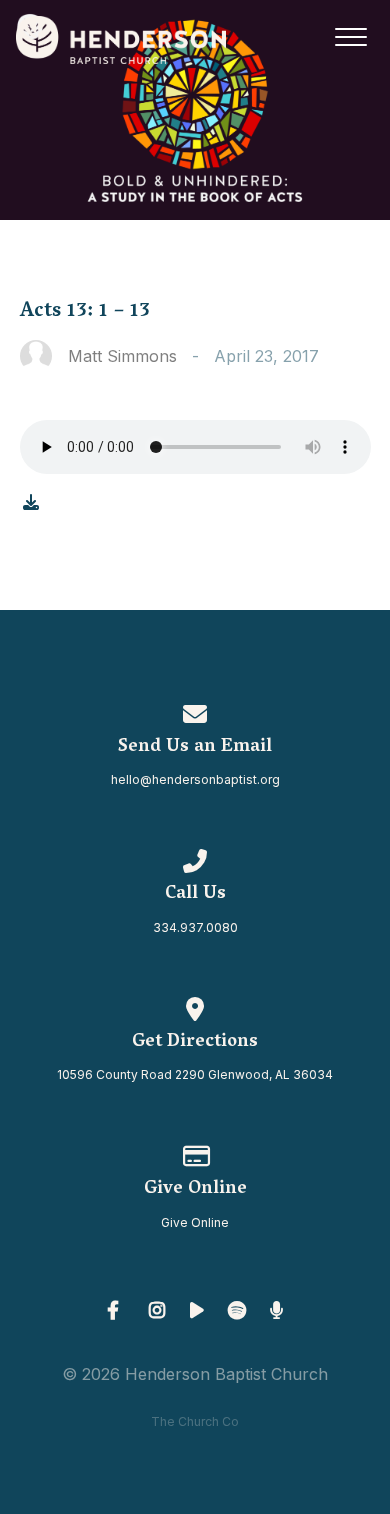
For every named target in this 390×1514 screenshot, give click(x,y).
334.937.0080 (195, 927)
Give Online (195, 1222)
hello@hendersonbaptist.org (195, 779)
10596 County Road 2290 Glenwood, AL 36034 (195, 1074)
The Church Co (195, 1421)
